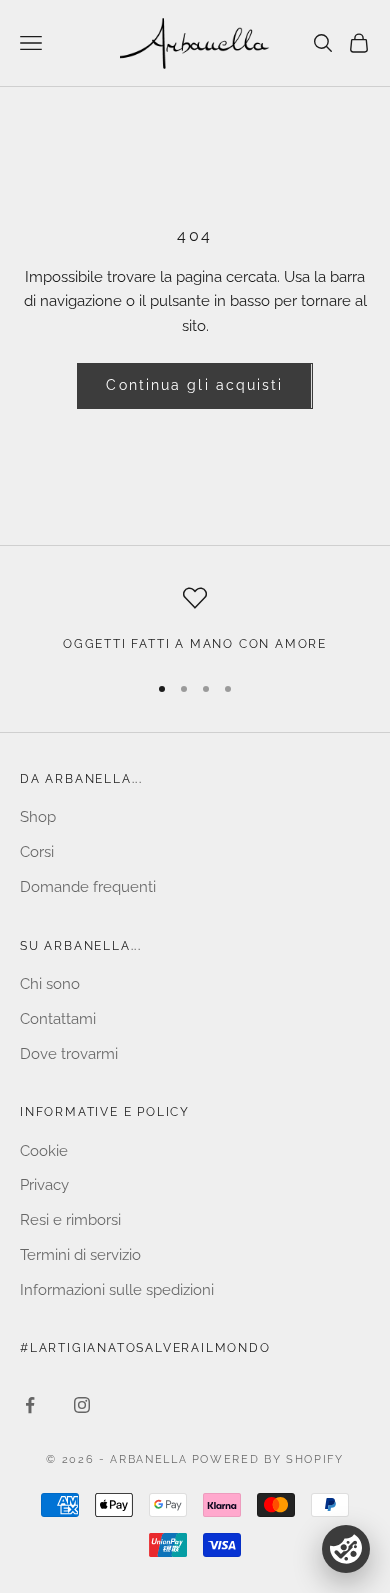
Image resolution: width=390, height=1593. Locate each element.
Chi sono (50, 984)
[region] (195, 620)
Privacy (44, 1185)
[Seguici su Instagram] (82, 1405)
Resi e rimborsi (70, 1220)
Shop (38, 817)
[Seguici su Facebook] (30, 1405)
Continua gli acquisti (194, 385)
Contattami (58, 1019)
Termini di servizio (80, 1255)
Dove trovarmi (69, 1054)
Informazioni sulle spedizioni (117, 1290)
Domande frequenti (88, 887)
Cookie (44, 1151)
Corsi (37, 852)
